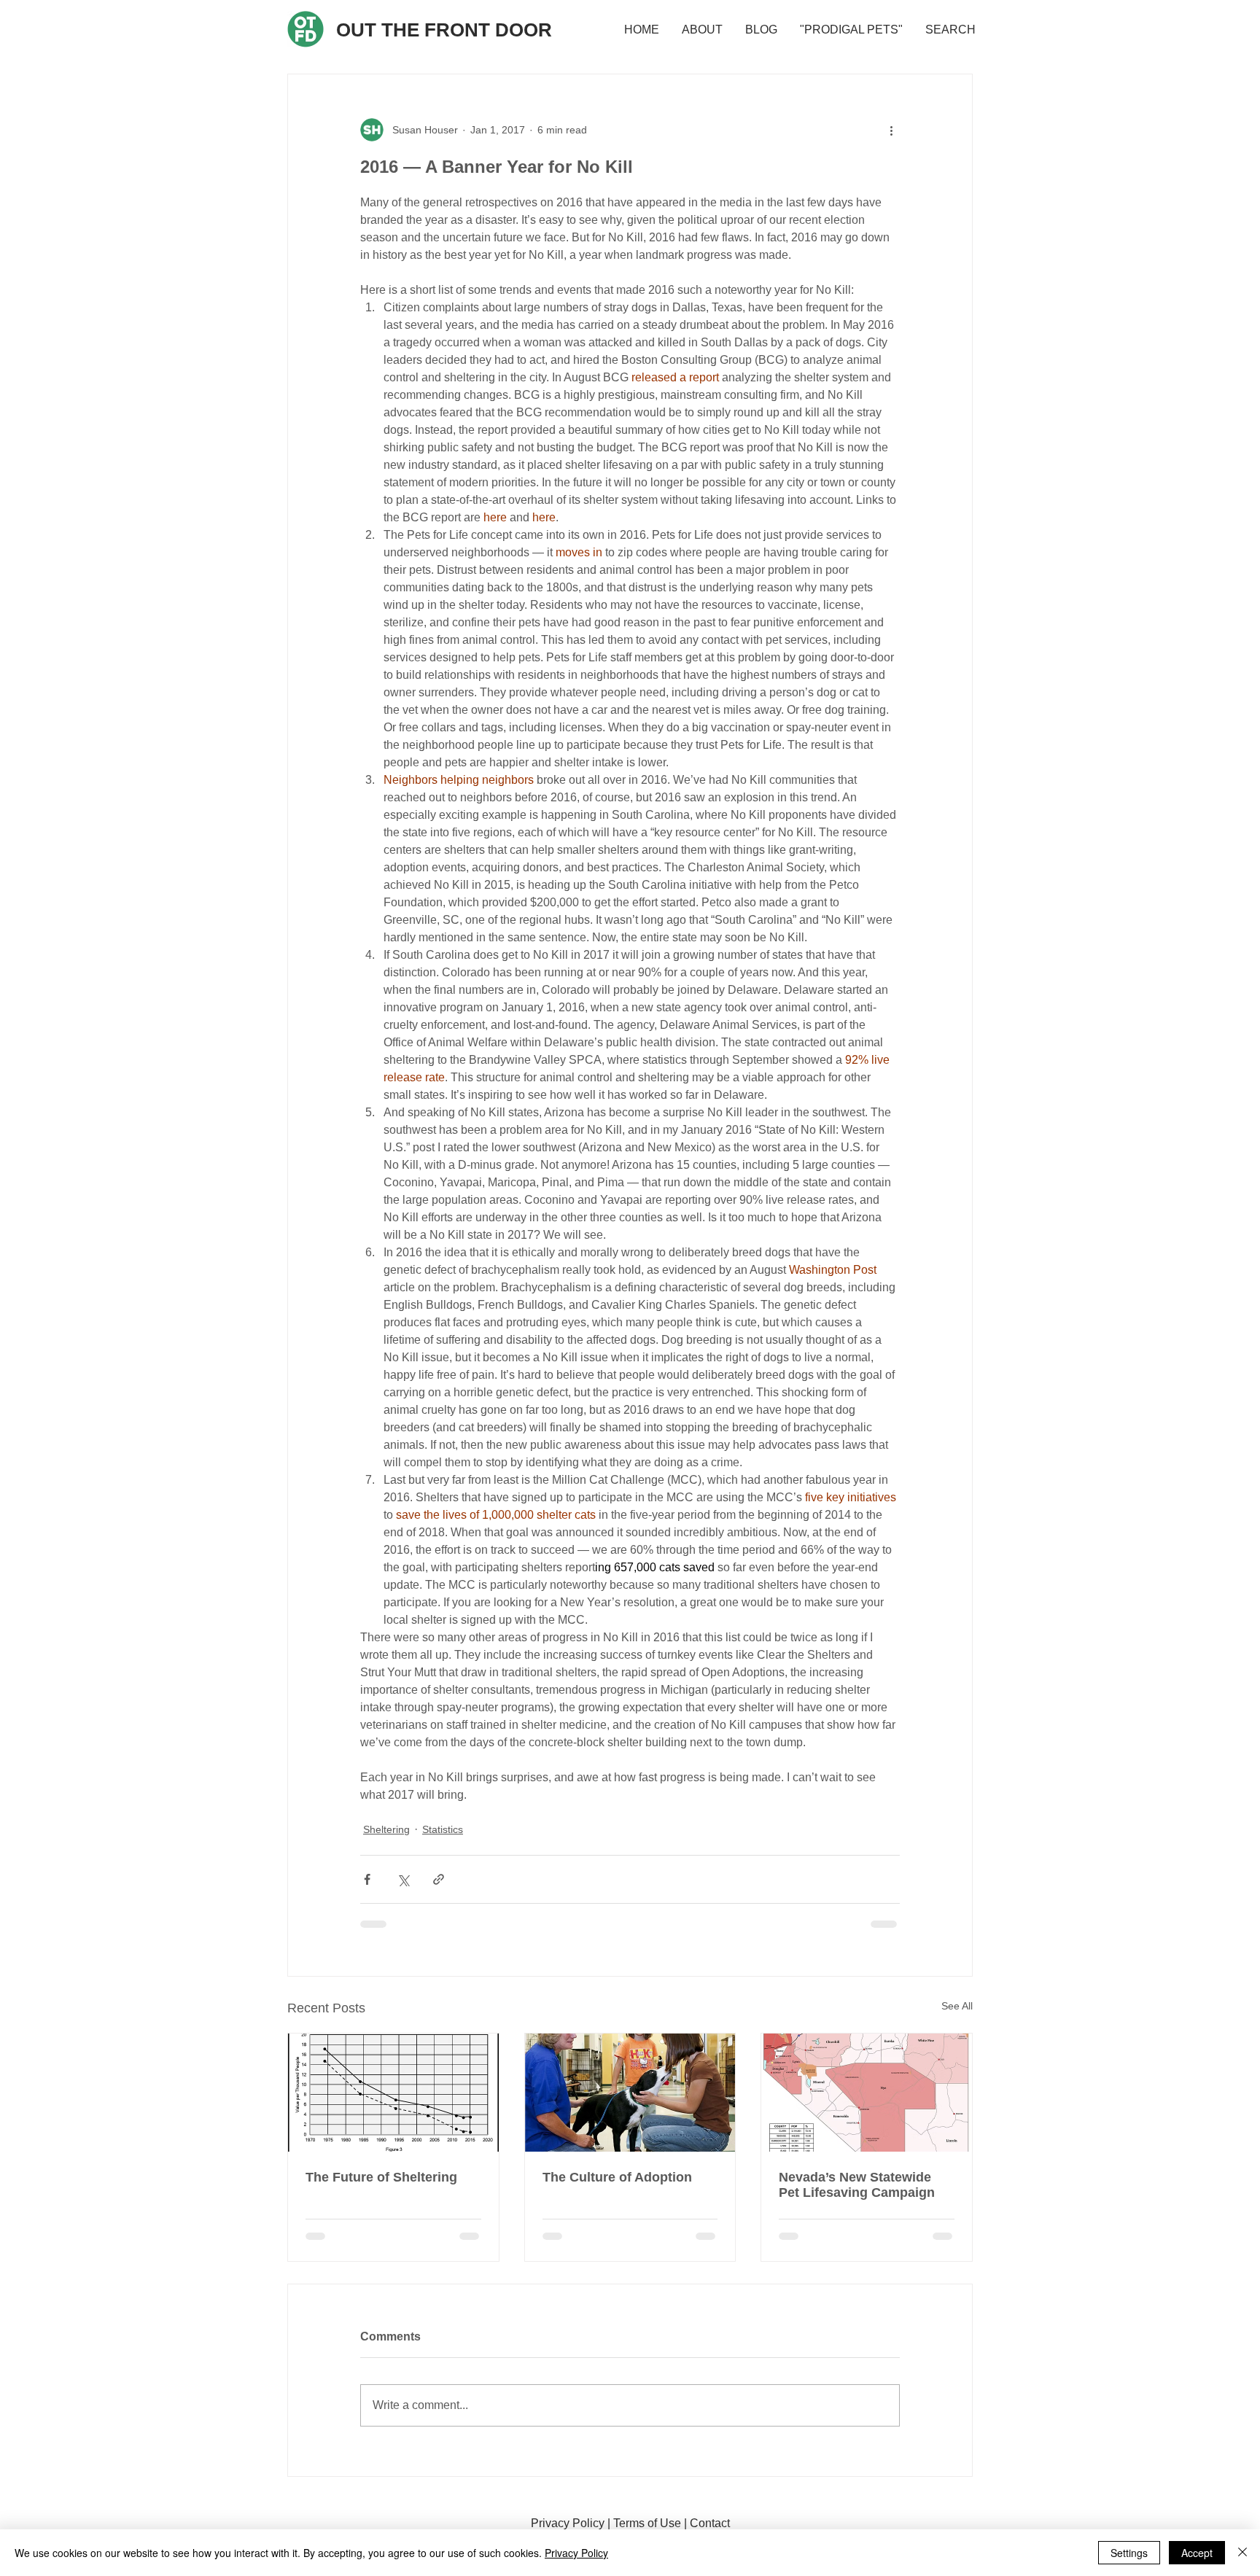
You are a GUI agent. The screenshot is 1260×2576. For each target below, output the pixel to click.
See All (957, 2006)
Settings (1129, 2553)
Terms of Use (647, 2523)
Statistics (443, 1829)
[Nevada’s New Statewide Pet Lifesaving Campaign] (867, 2093)
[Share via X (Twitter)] (403, 1879)
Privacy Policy (568, 2523)
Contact (710, 2523)
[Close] (1242, 2553)
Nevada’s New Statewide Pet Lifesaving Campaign (857, 2185)
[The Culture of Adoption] (630, 2093)
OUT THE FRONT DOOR (444, 30)
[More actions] (891, 130)
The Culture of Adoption (617, 2177)
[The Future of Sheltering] (393, 2093)
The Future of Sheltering (381, 2177)
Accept (1197, 2553)
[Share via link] (439, 1879)
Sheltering (386, 1829)
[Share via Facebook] (367, 1879)
